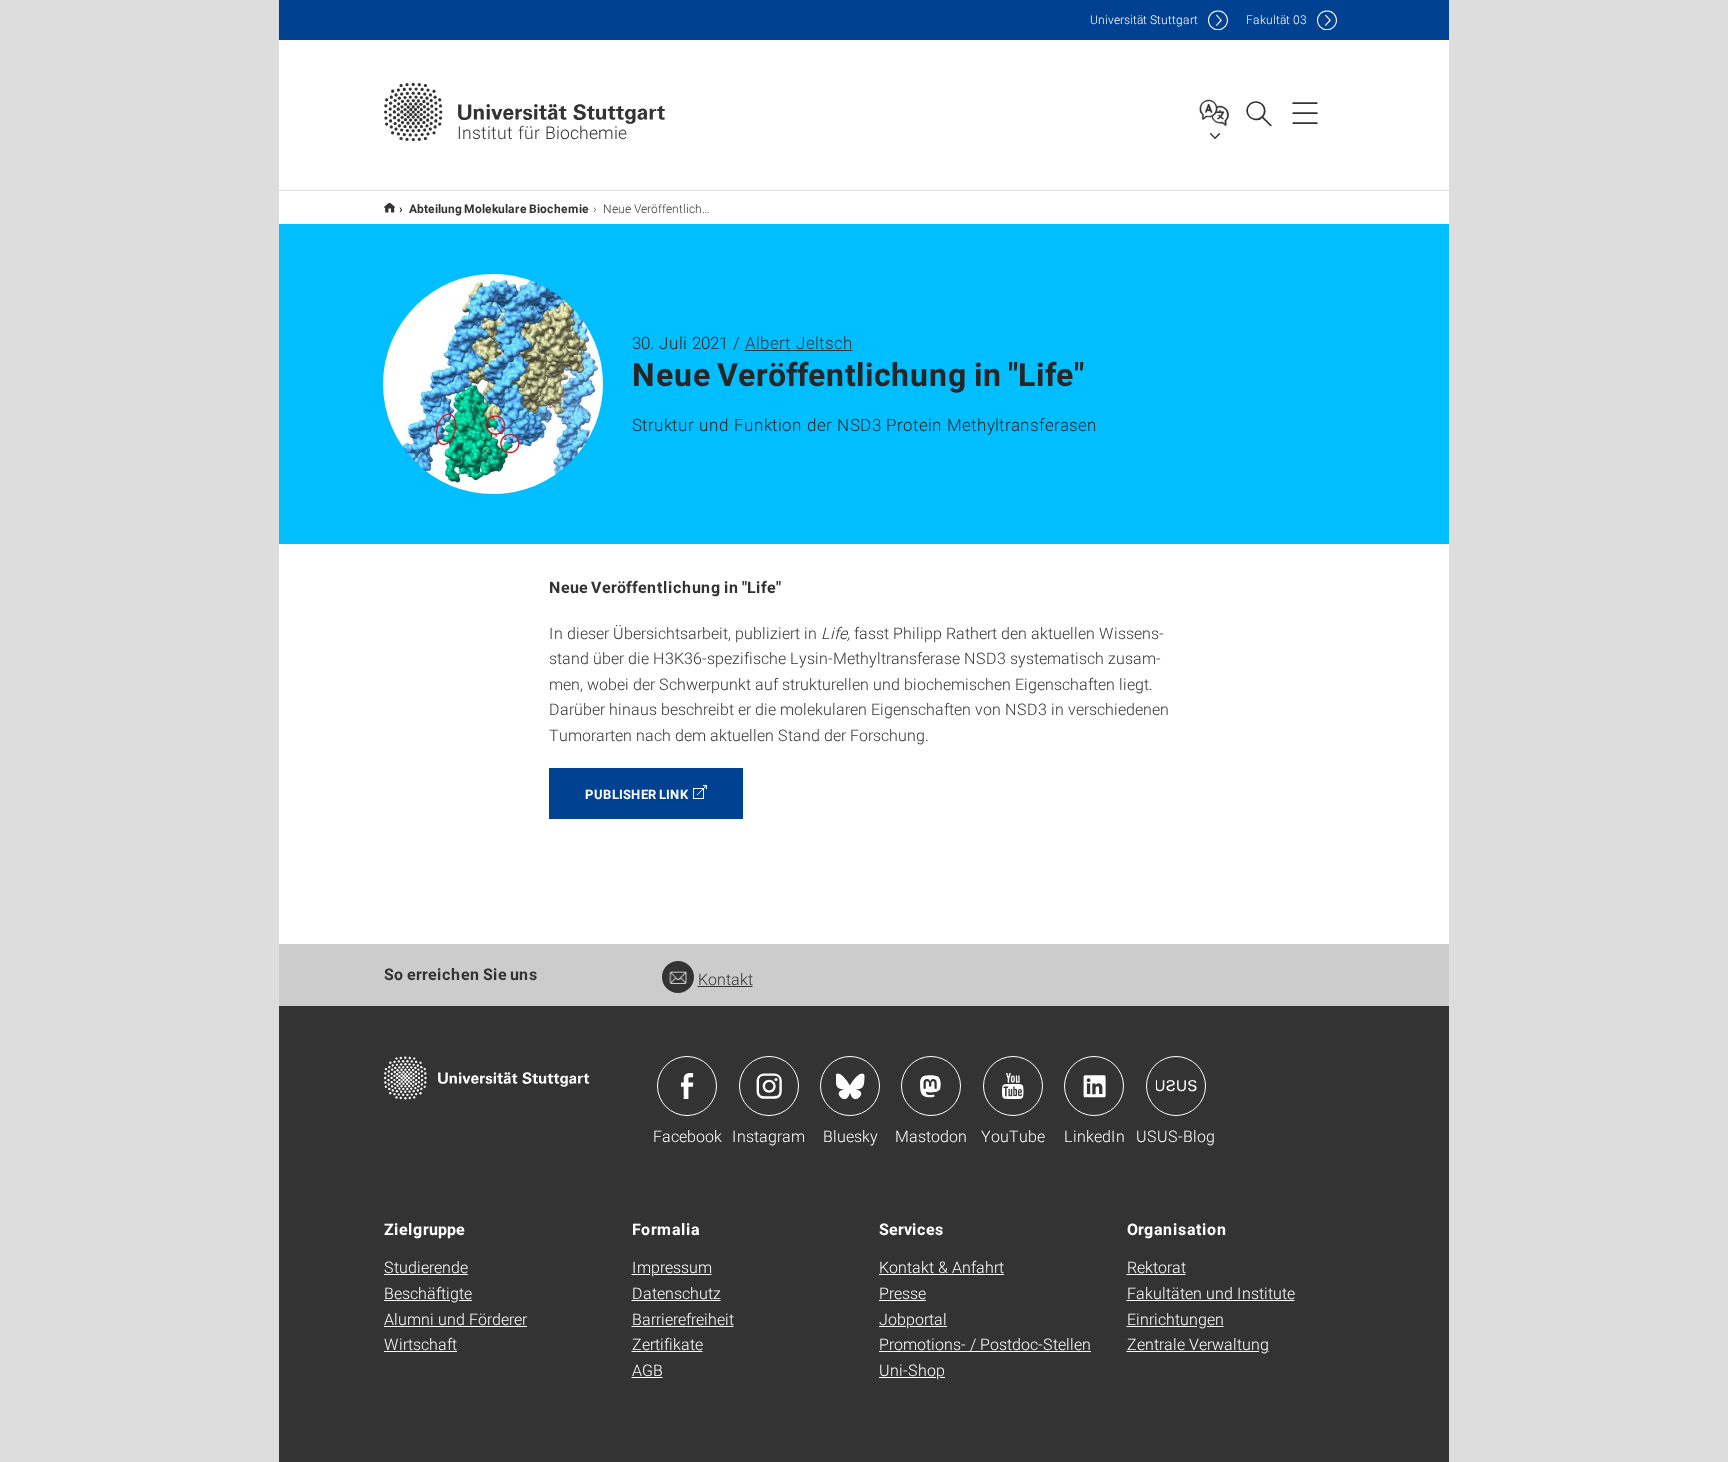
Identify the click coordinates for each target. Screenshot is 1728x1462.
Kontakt (725, 978)
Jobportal (913, 1318)
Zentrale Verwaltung (1198, 1343)
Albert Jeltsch (799, 342)
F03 (1276, 19)
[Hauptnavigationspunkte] (1305, 112)
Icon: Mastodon (931, 1086)
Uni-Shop (912, 1369)
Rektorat (1156, 1266)
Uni (1144, 19)
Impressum (672, 1266)
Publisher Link (636, 794)
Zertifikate (667, 1343)
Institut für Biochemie (389, 207)
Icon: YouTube (1013, 1086)
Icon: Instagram (769, 1086)
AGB (647, 1369)
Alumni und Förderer (455, 1318)
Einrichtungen (1175, 1318)
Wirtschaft (420, 1343)
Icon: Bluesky (850, 1086)
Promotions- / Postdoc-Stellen (985, 1343)
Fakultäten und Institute (1211, 1292)
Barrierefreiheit (683, 1318)
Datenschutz (676, 1292)
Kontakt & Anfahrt (941, 1266)
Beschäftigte (428, 1292)
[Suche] (1258, 112)
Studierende (426, 1266)
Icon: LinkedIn (1094, 1086)
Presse (902, 1292)
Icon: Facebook (687, 1086)
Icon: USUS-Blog (1176, 1086)
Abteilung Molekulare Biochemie (499, 208)
